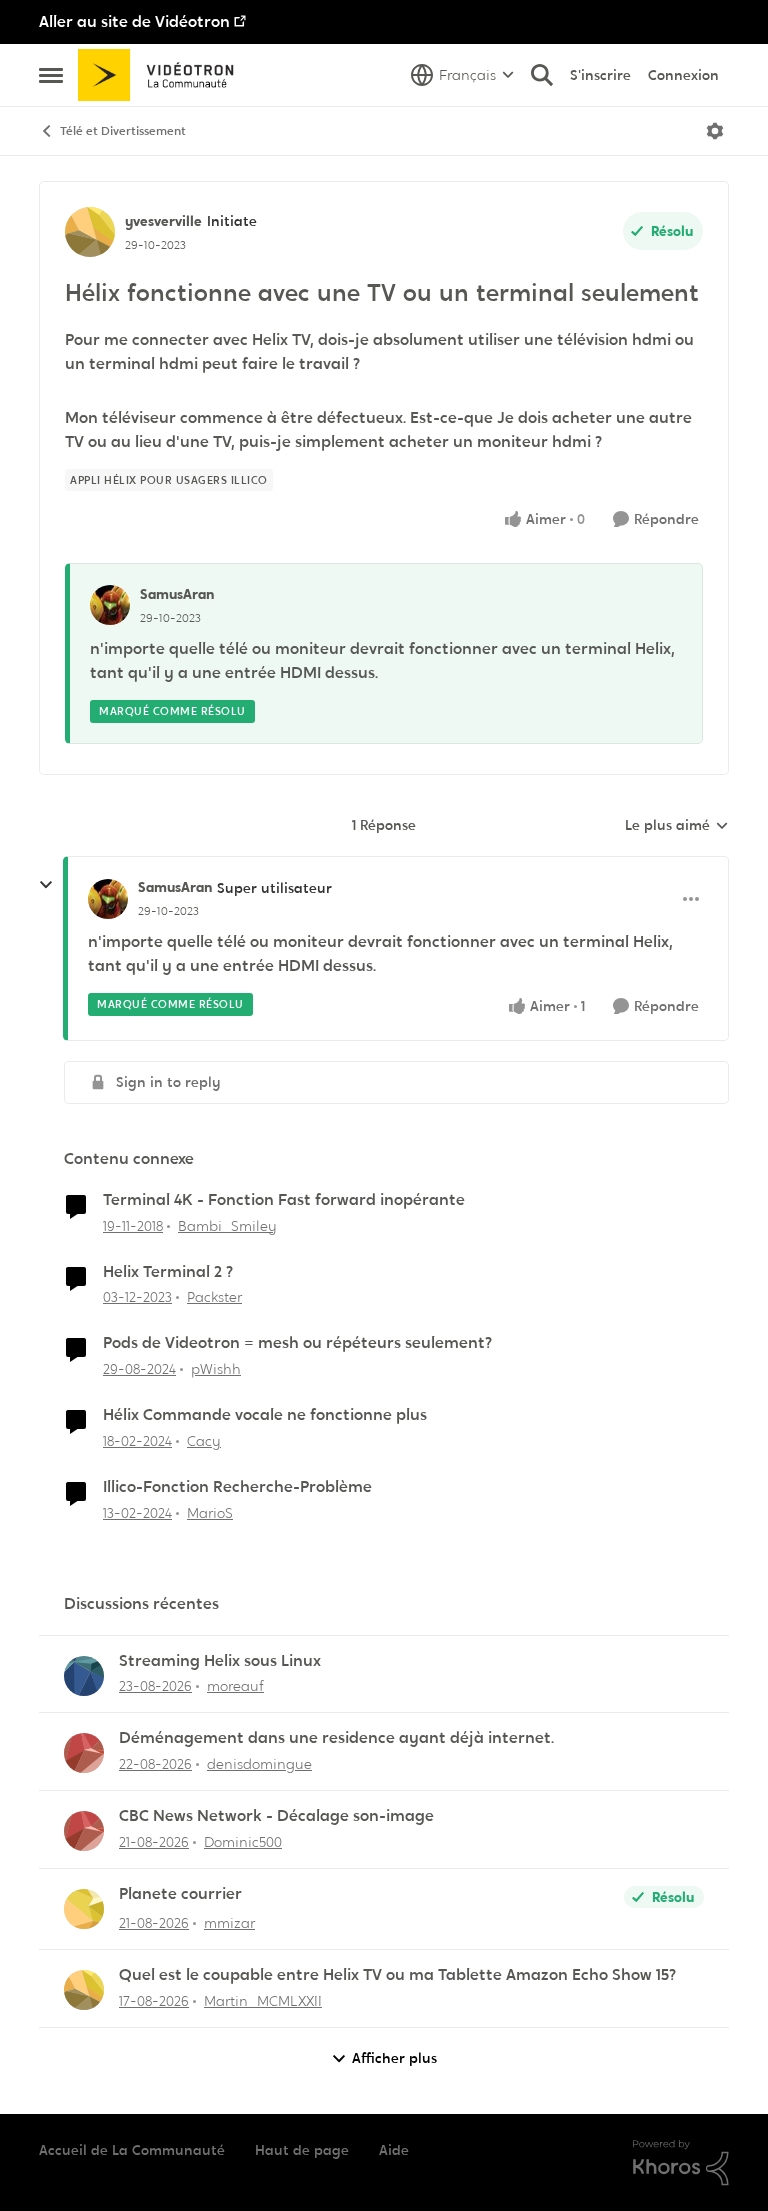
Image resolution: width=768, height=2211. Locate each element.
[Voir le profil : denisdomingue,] (84, 1753)
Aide (394, 2150)
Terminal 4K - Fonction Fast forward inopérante (284, 1200)
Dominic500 (243, 1842)
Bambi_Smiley (227, 1226)
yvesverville (163, 221)
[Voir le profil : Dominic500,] (84, 1831)
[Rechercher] (542, 75)
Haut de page (302, 2150)
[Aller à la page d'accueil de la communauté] (162, 75)
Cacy (204, 1441)
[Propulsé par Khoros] (681, 2163)
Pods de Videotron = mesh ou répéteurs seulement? (297, 1343)
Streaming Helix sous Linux (220, 1661)
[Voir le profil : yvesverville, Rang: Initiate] (90, 232)
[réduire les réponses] (46, 885)
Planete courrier (180, 1894)
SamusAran (177, 594)
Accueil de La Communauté (132, 2150)
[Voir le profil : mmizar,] (84, 1909)
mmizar (229, 1923)
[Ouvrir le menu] (715, 131)
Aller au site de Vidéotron (134, 21)
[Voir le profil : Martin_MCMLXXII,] (84, 1990)
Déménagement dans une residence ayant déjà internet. (336, 1738)
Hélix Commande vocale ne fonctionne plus (265, 1415)
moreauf (235, 1686)
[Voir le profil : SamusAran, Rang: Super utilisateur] (108, 899)
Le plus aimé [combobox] (677, 826)
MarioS (210, 1513)
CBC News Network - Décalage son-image (276, 1816)
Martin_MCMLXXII (263, 2001)
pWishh (216, 1369)
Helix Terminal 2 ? (168, 1272)
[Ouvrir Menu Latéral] (51, 75)
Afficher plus (394, 2058)
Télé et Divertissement (123, 131)
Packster (214, 1297)
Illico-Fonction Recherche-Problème (237, 1487)
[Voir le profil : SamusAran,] (110, 605)
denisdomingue (259, 1764)
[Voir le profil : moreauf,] (84, 1676)
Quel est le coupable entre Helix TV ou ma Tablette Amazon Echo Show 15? (397, 1975)
